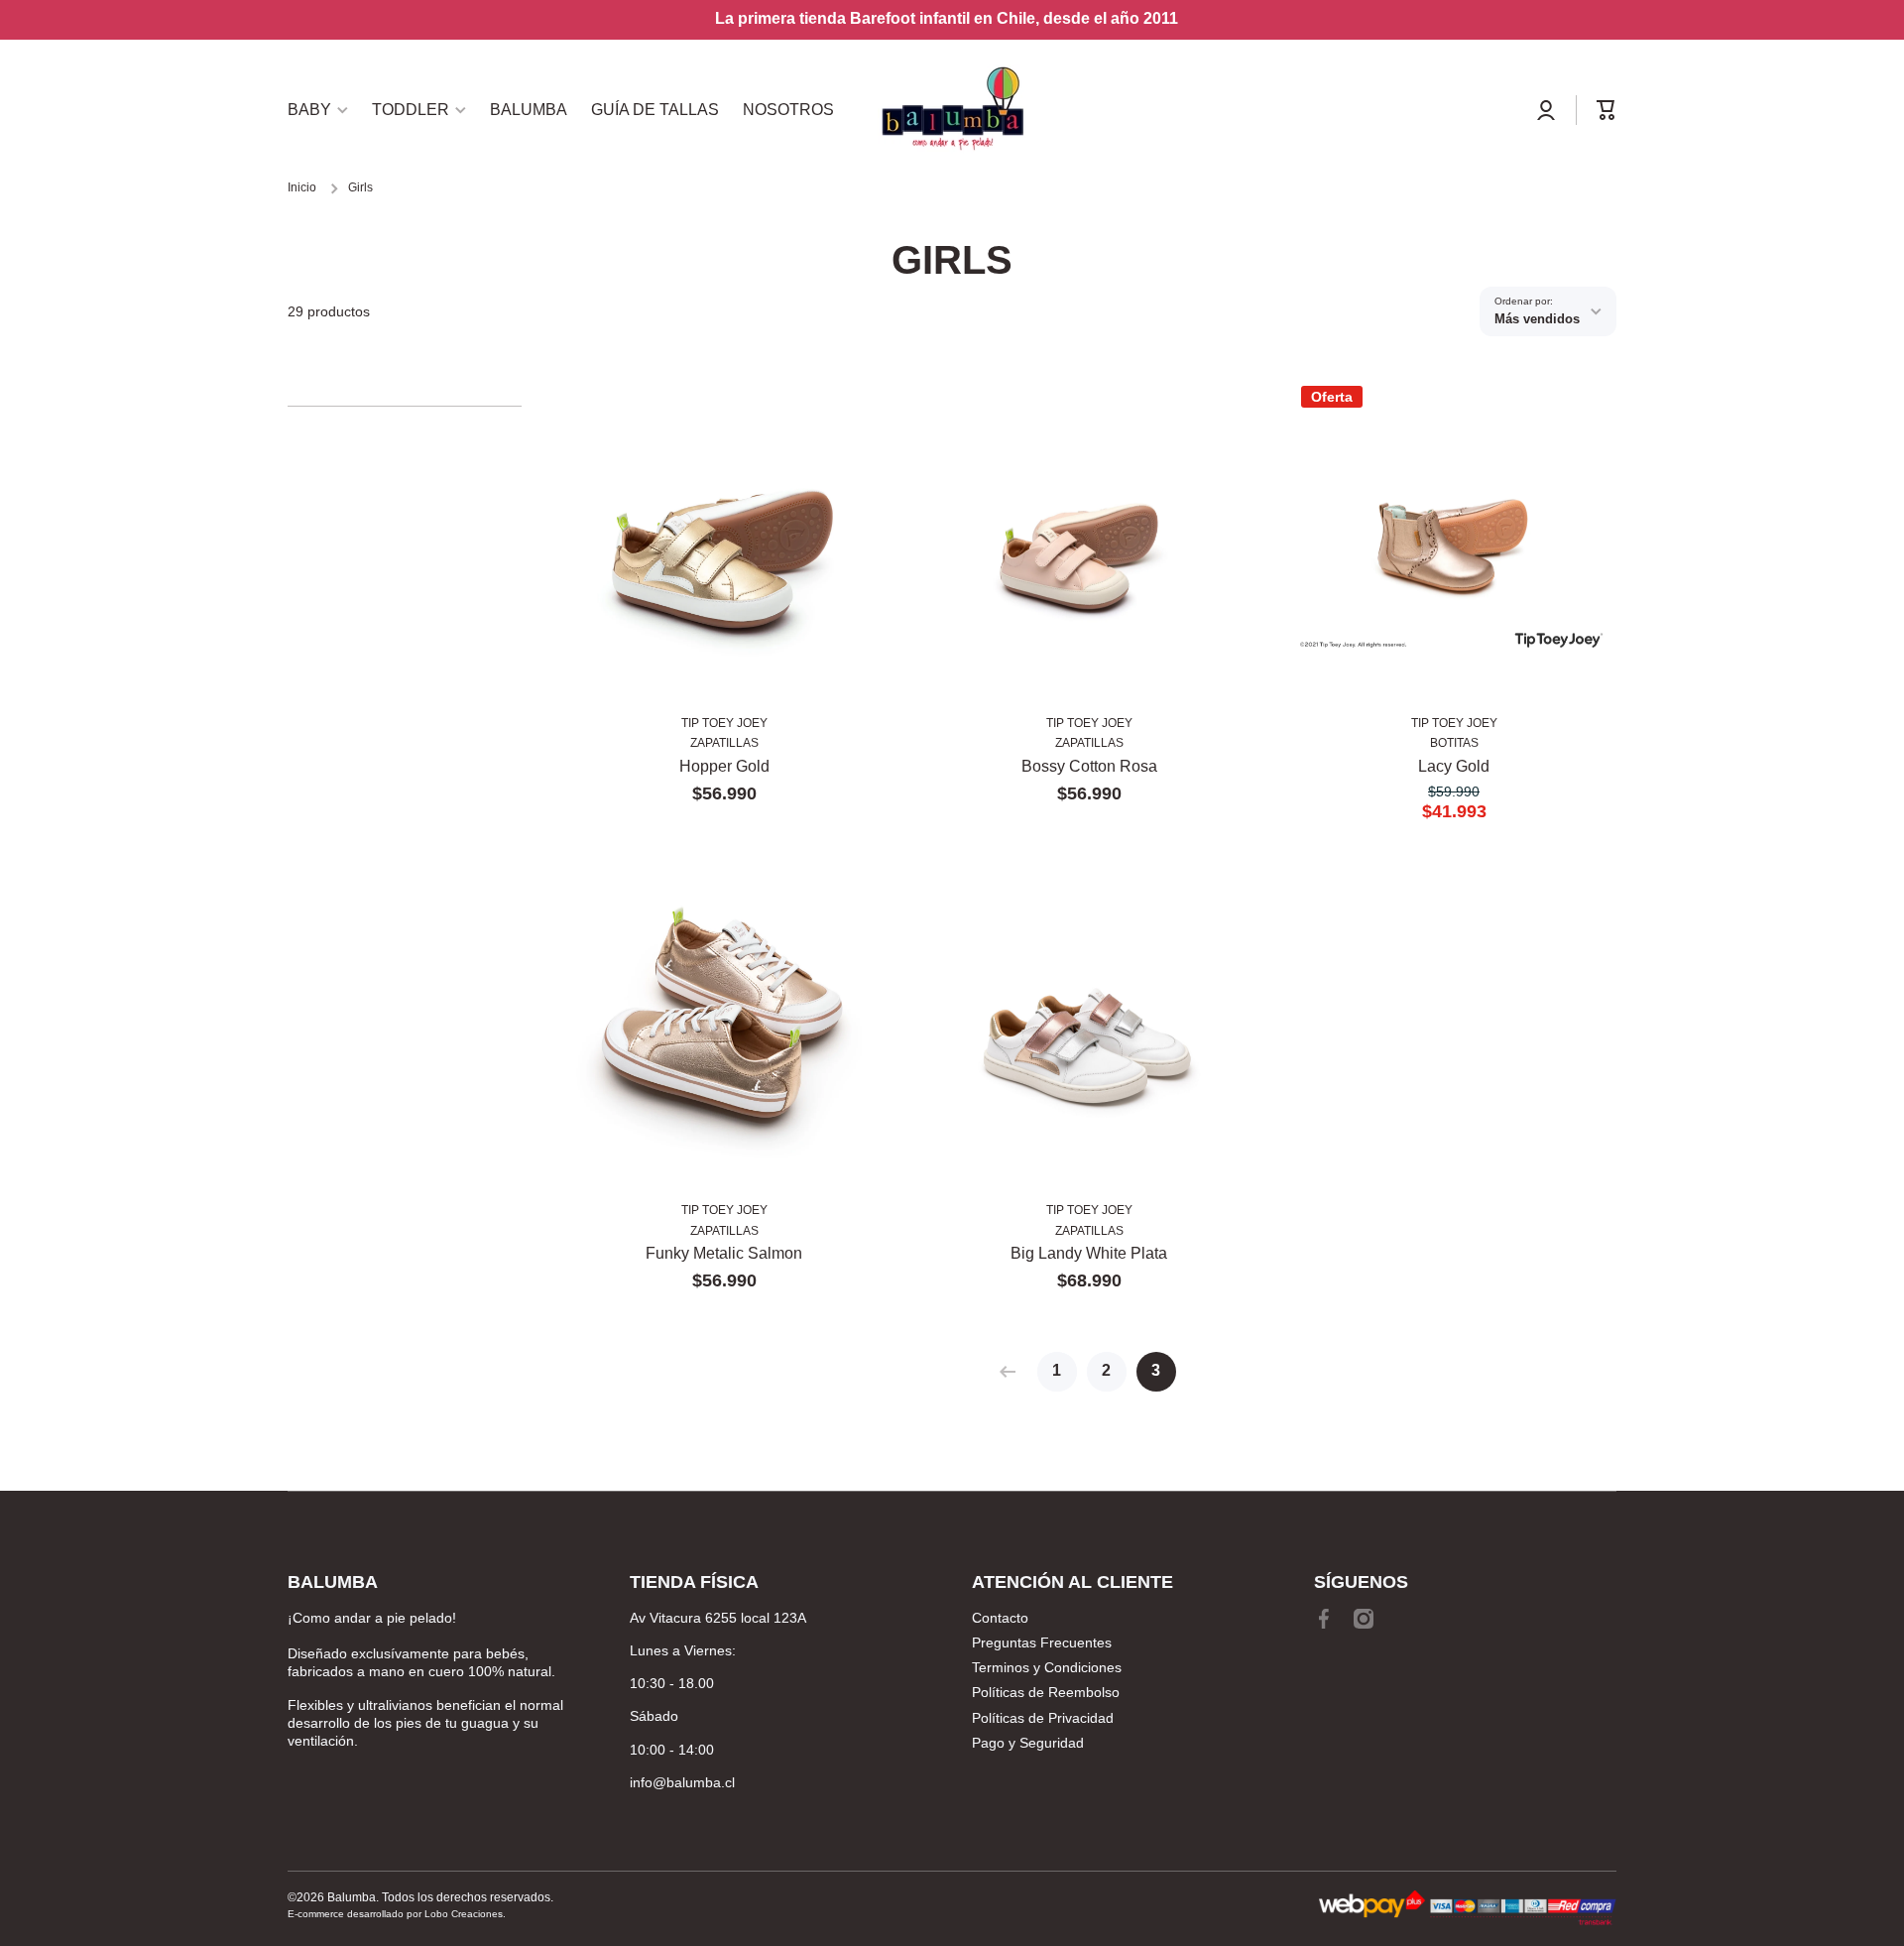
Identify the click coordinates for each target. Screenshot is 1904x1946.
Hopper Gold (724, 766)
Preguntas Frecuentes (1042, 1642)
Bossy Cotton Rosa (1089, 766)
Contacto (1000, 1618)
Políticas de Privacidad (1043, 1718)
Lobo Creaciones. (465, 1914)
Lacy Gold (1454, 766)
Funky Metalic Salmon (724, 1253)
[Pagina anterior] (1012, 1372)
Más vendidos (1537, 319)
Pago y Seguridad (1028, 1743)
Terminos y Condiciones (1047, 1667)
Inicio (302, 187)
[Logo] (952, 110)
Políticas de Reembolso (1046, 1692)
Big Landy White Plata (1089, 1253)
